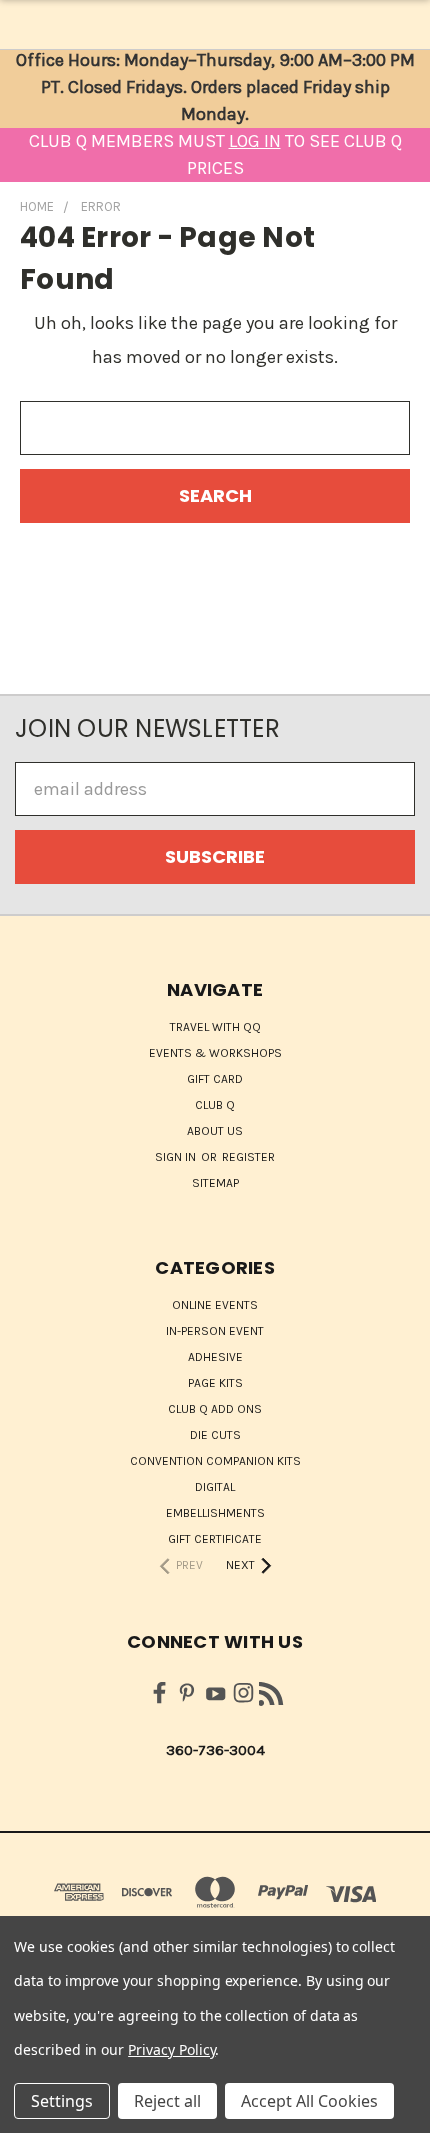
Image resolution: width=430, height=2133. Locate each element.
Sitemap (215, 1183)
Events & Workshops (215, 1053)
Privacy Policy (171, 2049)
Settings (62, 2101)
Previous (33, 2113)
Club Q (215, 1105)
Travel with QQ (215, 1027)
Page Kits (215, 1383)
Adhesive (215, 1357)
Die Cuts (215, 1435)
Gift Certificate (215, 1539)
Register (248, 1157)
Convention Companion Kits (215, 1461)
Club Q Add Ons (215, 1409)
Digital (215, 1487)
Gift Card (215, 1079)
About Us (215, 1131)
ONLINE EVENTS (215, 1305)
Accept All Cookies (309, 2101)
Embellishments (215, 1513)
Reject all (167, 2101)
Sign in (177, 1157)
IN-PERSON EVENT (215, 1331)
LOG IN (255, 141)
